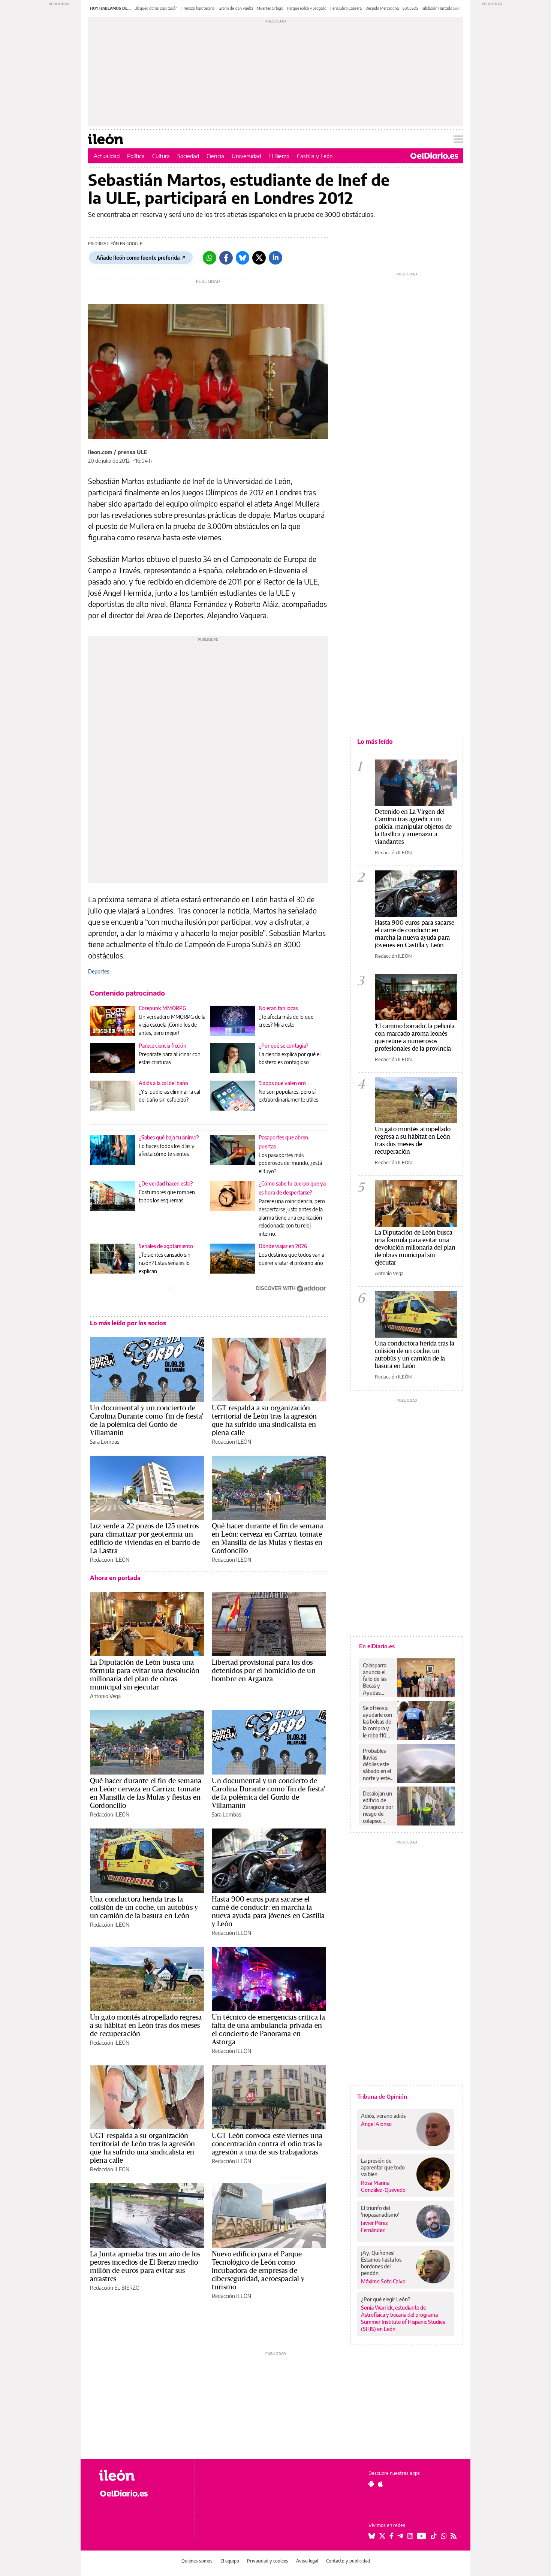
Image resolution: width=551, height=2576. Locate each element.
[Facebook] (226, 258)
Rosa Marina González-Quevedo (383, 2186)
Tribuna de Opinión (382, 2096)
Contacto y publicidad (348, 2561)
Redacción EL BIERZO (115, 2288)
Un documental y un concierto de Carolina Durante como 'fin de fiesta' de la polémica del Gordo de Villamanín (147, 1420)
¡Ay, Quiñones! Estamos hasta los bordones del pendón (381, 2263)
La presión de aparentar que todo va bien (383, 2167)
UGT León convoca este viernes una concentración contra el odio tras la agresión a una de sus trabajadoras (267, 2144)
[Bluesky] (243, 258)
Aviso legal (307, 2561)
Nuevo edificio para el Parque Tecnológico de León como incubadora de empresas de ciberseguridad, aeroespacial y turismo (258, 2270)
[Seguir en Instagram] (410, 2536)
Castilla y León (315, 156)
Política (136, 156)
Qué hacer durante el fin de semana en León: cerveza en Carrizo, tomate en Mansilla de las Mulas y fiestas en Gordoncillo (267, 1538)
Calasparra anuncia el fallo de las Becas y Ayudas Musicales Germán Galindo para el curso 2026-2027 (377, 1679)
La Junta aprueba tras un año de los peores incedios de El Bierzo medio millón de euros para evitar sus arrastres (145, 2266)
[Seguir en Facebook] (392, 2536)
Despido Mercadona (382, 8)
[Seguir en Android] (371, 2484)
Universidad (246, 156)
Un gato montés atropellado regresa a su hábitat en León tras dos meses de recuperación (146, 2025)
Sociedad (188, 156)
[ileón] (141, 2475)
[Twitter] (259, 258)
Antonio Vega (105, 1696)
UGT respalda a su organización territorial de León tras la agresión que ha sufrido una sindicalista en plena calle (264, 1420)
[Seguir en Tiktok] (434, 2536)
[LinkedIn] (275, 258)
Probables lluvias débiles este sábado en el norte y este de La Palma (377, 1764)
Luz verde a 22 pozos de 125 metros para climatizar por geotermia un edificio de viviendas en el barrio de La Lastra (145, 1538)
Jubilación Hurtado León (442, 8)
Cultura (161, 156)
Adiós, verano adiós (383, 2116)
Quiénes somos (197, 2561)
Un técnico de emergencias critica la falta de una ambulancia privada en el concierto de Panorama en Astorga (268, 2029)
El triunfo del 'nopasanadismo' (380, 2211)
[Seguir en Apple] (380, 2484)
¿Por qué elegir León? (386, 2299)
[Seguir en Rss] (454, 2536)
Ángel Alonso (376, 2124)
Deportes (99, 971)
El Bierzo (279, 156)
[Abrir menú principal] (458, 139)
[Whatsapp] (210, 258)
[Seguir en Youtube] (422, 2536)
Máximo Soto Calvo (383, 2281)
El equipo (230, 2561)
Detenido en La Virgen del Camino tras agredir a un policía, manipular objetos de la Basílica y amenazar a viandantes (413, 826)
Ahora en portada (115, 1578)
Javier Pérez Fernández (374, 2226)
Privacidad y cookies (268, 2561)
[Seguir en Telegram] (400, 2536)
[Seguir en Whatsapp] (444, 2536)
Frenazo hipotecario (198, 8)
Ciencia (215, 156)
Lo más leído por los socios (128, 1323)
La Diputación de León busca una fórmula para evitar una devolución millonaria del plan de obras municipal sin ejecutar (145, 1674)
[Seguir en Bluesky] (372, 2536)
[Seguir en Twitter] (382, 2536)
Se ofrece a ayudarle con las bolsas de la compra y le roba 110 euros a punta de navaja (377, 1722)
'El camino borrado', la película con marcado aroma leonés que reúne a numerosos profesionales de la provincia (415, 1037)
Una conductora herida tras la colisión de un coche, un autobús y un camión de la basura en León (144, 1907)
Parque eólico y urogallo (307, 8)
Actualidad (107, 156)
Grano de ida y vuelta (236, 8)
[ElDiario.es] (434, 156)
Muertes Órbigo (270, 8)
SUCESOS (410, 8)
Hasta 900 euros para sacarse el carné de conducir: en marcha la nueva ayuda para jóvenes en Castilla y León (268, 1911)
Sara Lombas (105, 1442)
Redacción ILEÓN (231, 1442)
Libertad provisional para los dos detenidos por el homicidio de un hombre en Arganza (264, 1670)
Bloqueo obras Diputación (156, 8)
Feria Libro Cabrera (346, 8)
